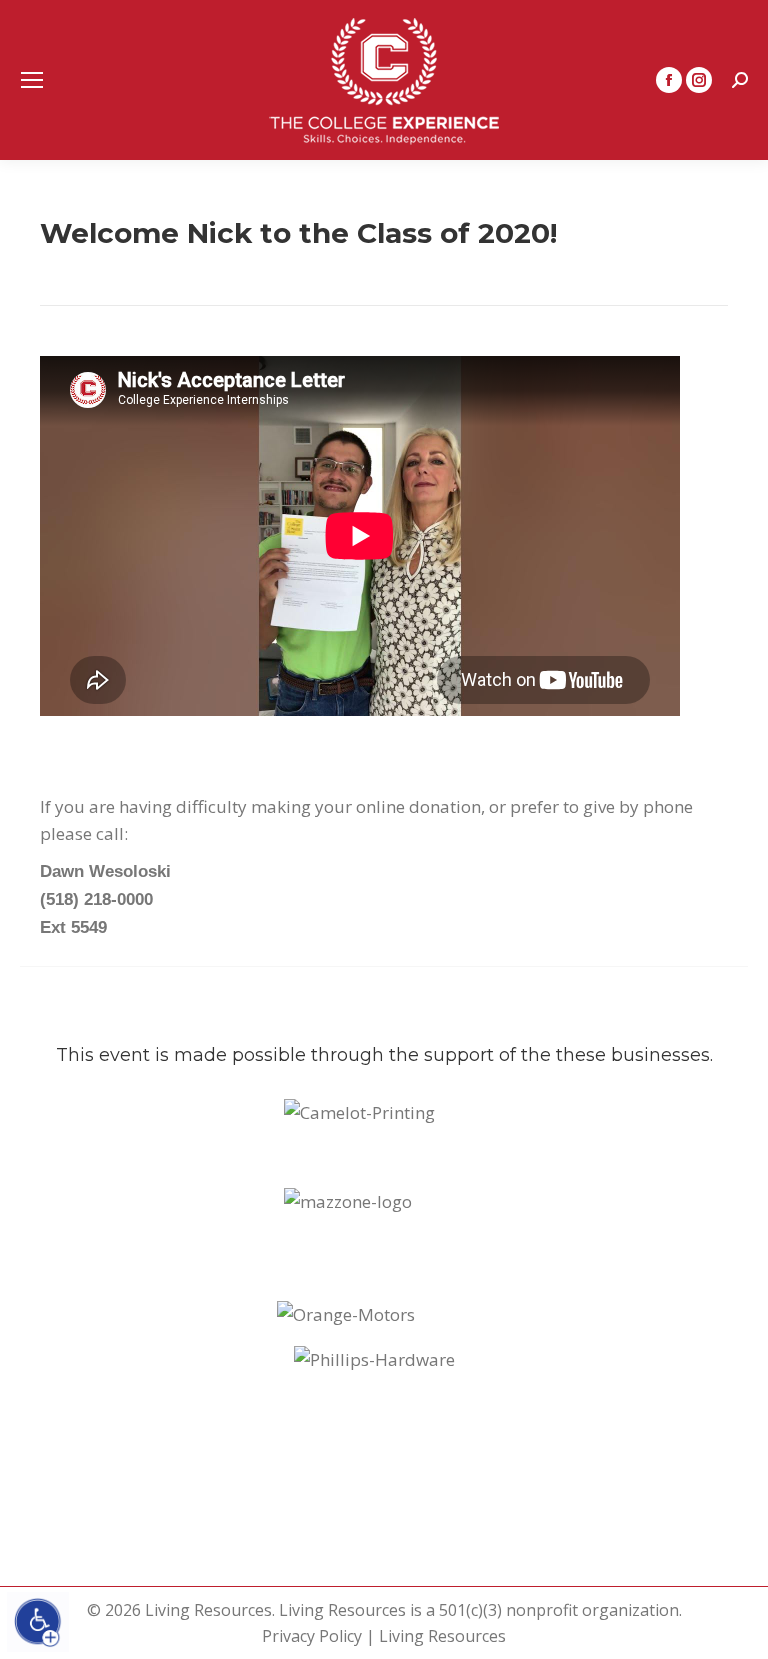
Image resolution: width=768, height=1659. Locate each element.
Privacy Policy (312, 1636)
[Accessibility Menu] (38, 1622)
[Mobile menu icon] (32, 80)
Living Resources (442, 1636)
